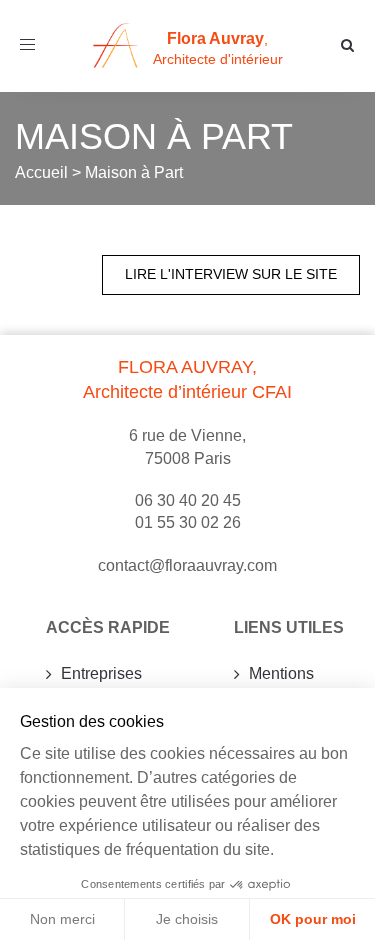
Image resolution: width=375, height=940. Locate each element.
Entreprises (101, 673)
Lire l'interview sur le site (231, 274)
